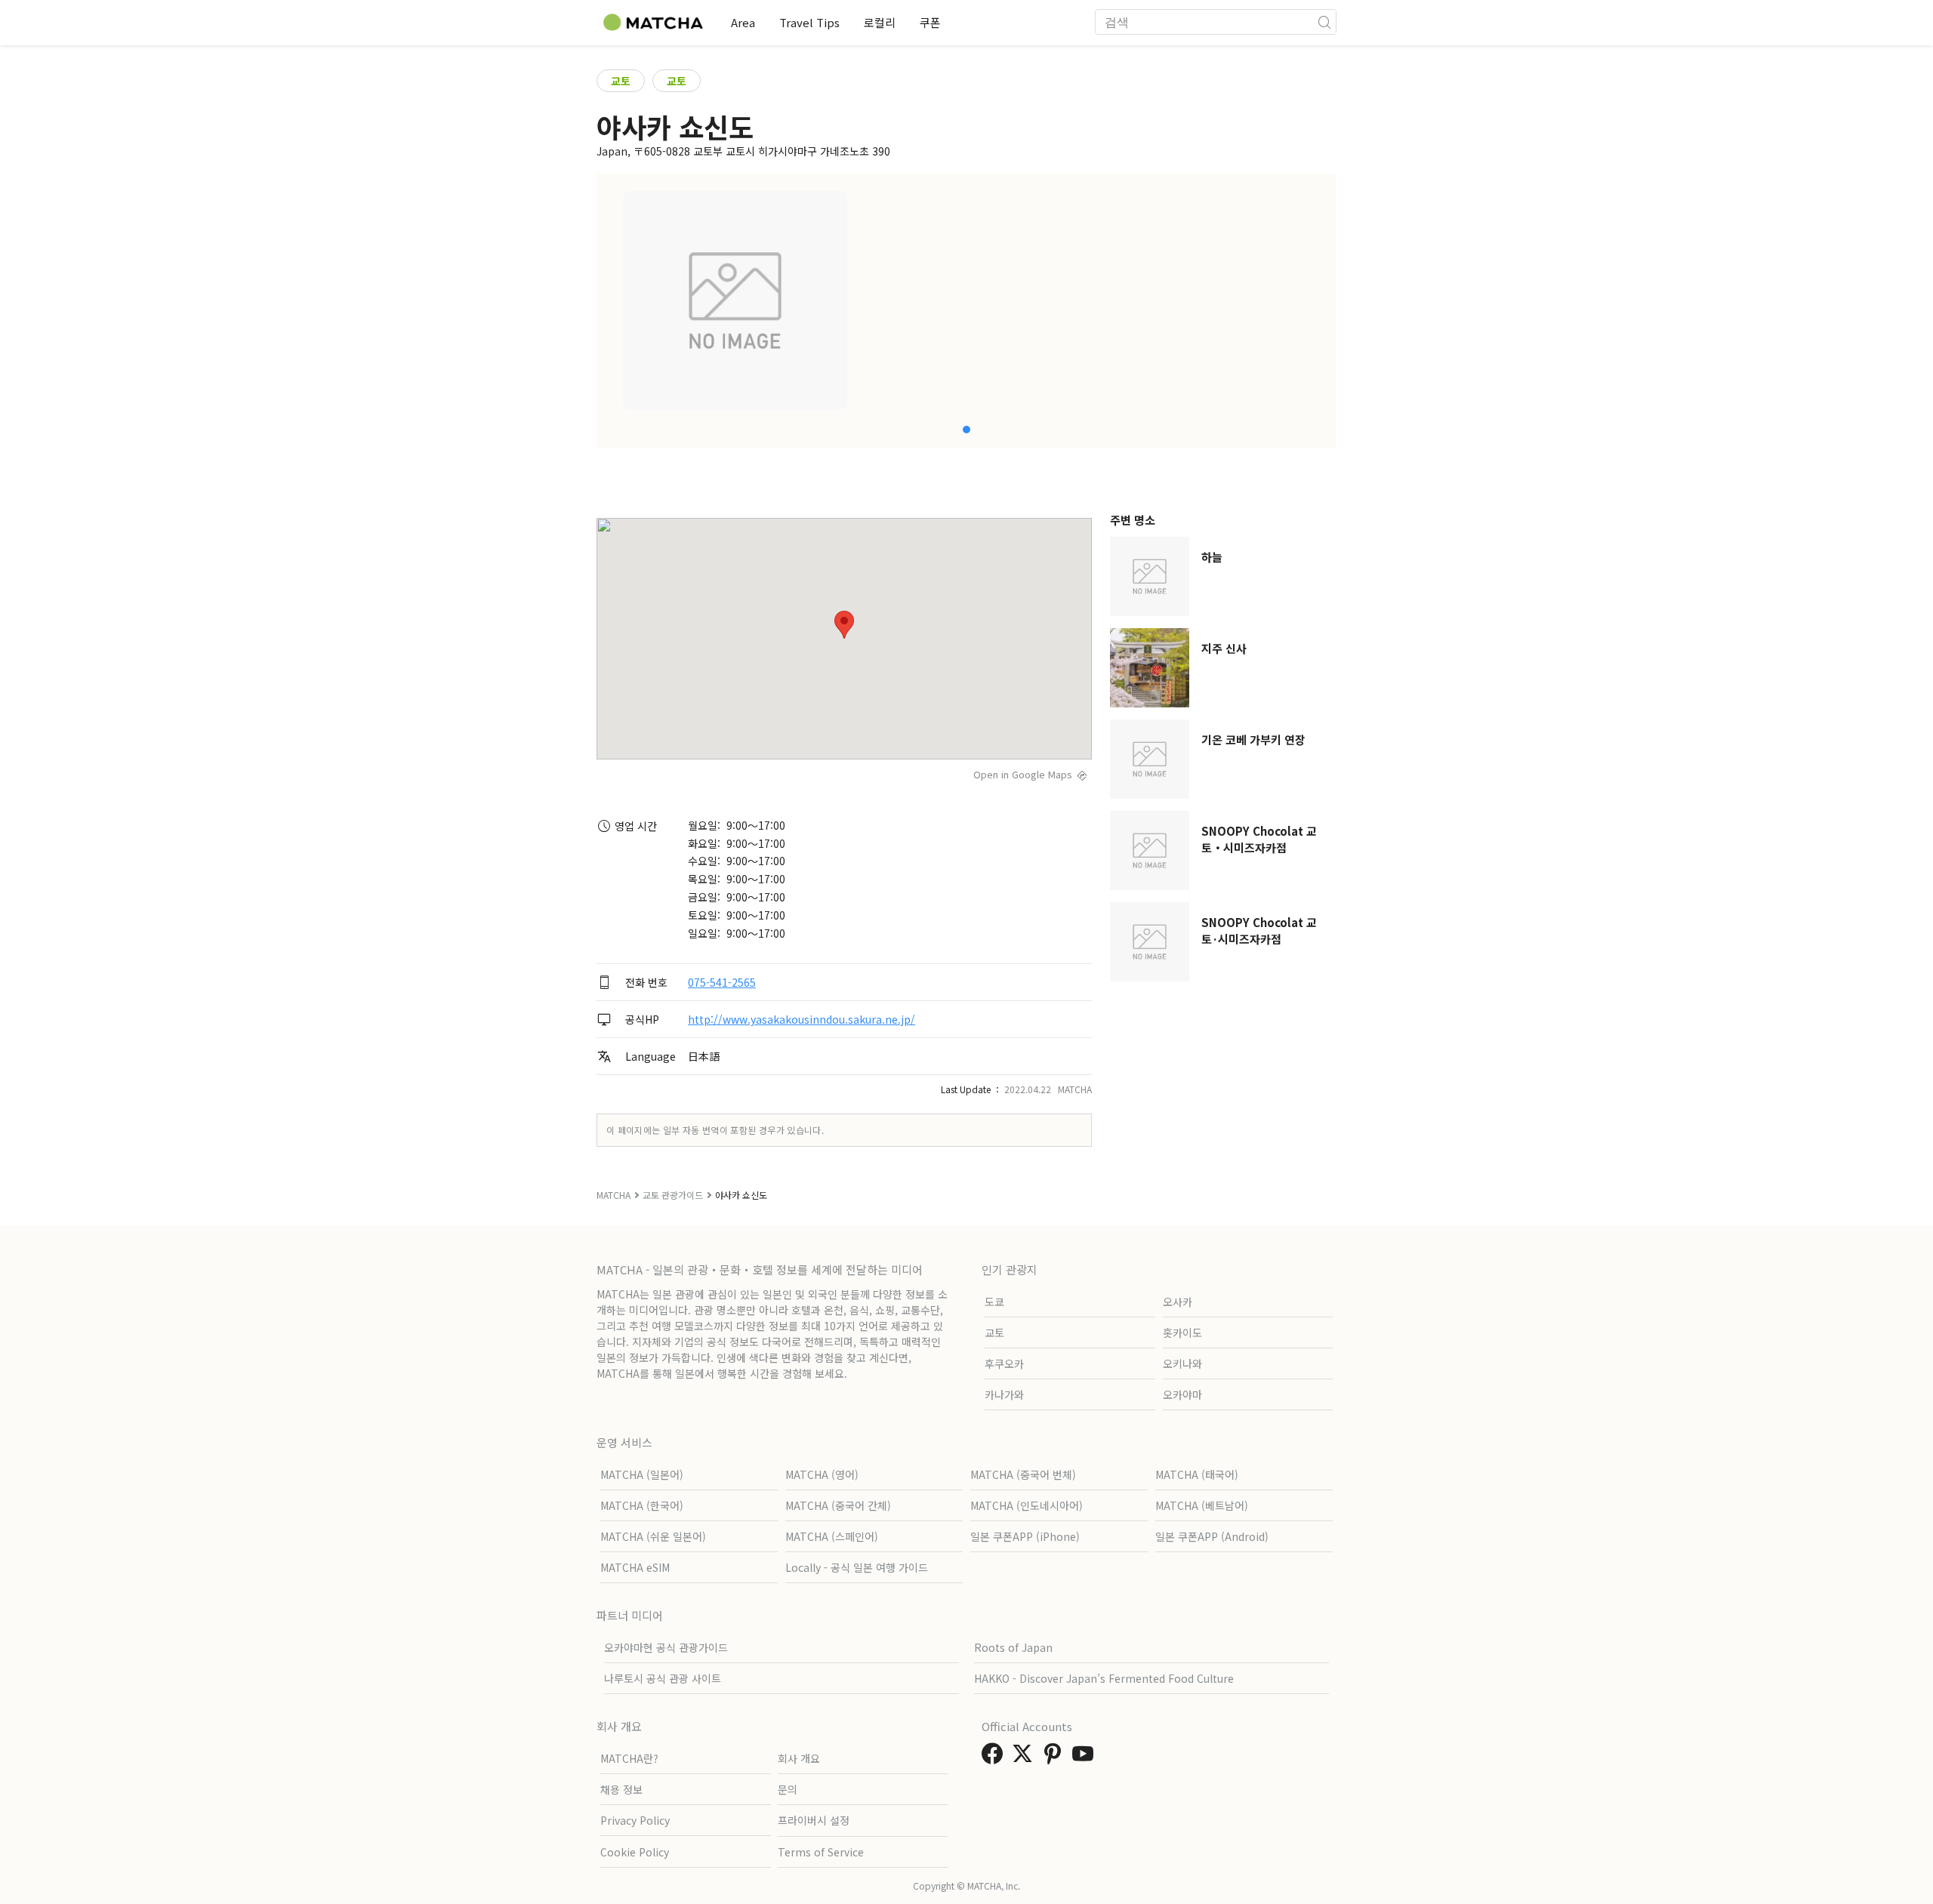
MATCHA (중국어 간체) (838, 1505)
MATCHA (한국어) (642, 1505)
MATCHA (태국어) (1197, 1474)
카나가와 (1004, 1394)
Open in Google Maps (1023, 774)
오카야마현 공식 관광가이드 (666, 1647)
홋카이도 (1182, 1332)
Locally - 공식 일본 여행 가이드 (857, 1567)
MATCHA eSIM (635, 1567)
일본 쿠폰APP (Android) (1212, 1536)
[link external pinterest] (1056, 1758)
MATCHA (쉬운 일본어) (653, 1536)
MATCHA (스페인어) (832, 1536)
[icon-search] (1324, 22)
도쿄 (994, 1302)
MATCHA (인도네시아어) (1027, 1505)
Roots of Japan (1013, 1647)
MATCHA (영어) (822, 1474)
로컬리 (880, 22)
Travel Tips (809, 22)
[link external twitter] (1025, 1758)
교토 (621, 81)
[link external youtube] (1086, 1758)
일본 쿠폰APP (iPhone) (1025, 1536)
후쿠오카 (1004, 1363)
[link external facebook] (995, 1758)
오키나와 (1182, 1363)
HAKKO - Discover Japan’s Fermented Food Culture (1104, 1678)
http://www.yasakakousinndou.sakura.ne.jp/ (802, 1019)
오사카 (1178, 1302)
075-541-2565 (722, 982)
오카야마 (1182, 1394)
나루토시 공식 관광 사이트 (663, 1678)
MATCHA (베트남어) (1202, 1505)
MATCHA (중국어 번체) (1023, 1474)
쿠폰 (930, 22)
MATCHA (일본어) (642, 1474)
